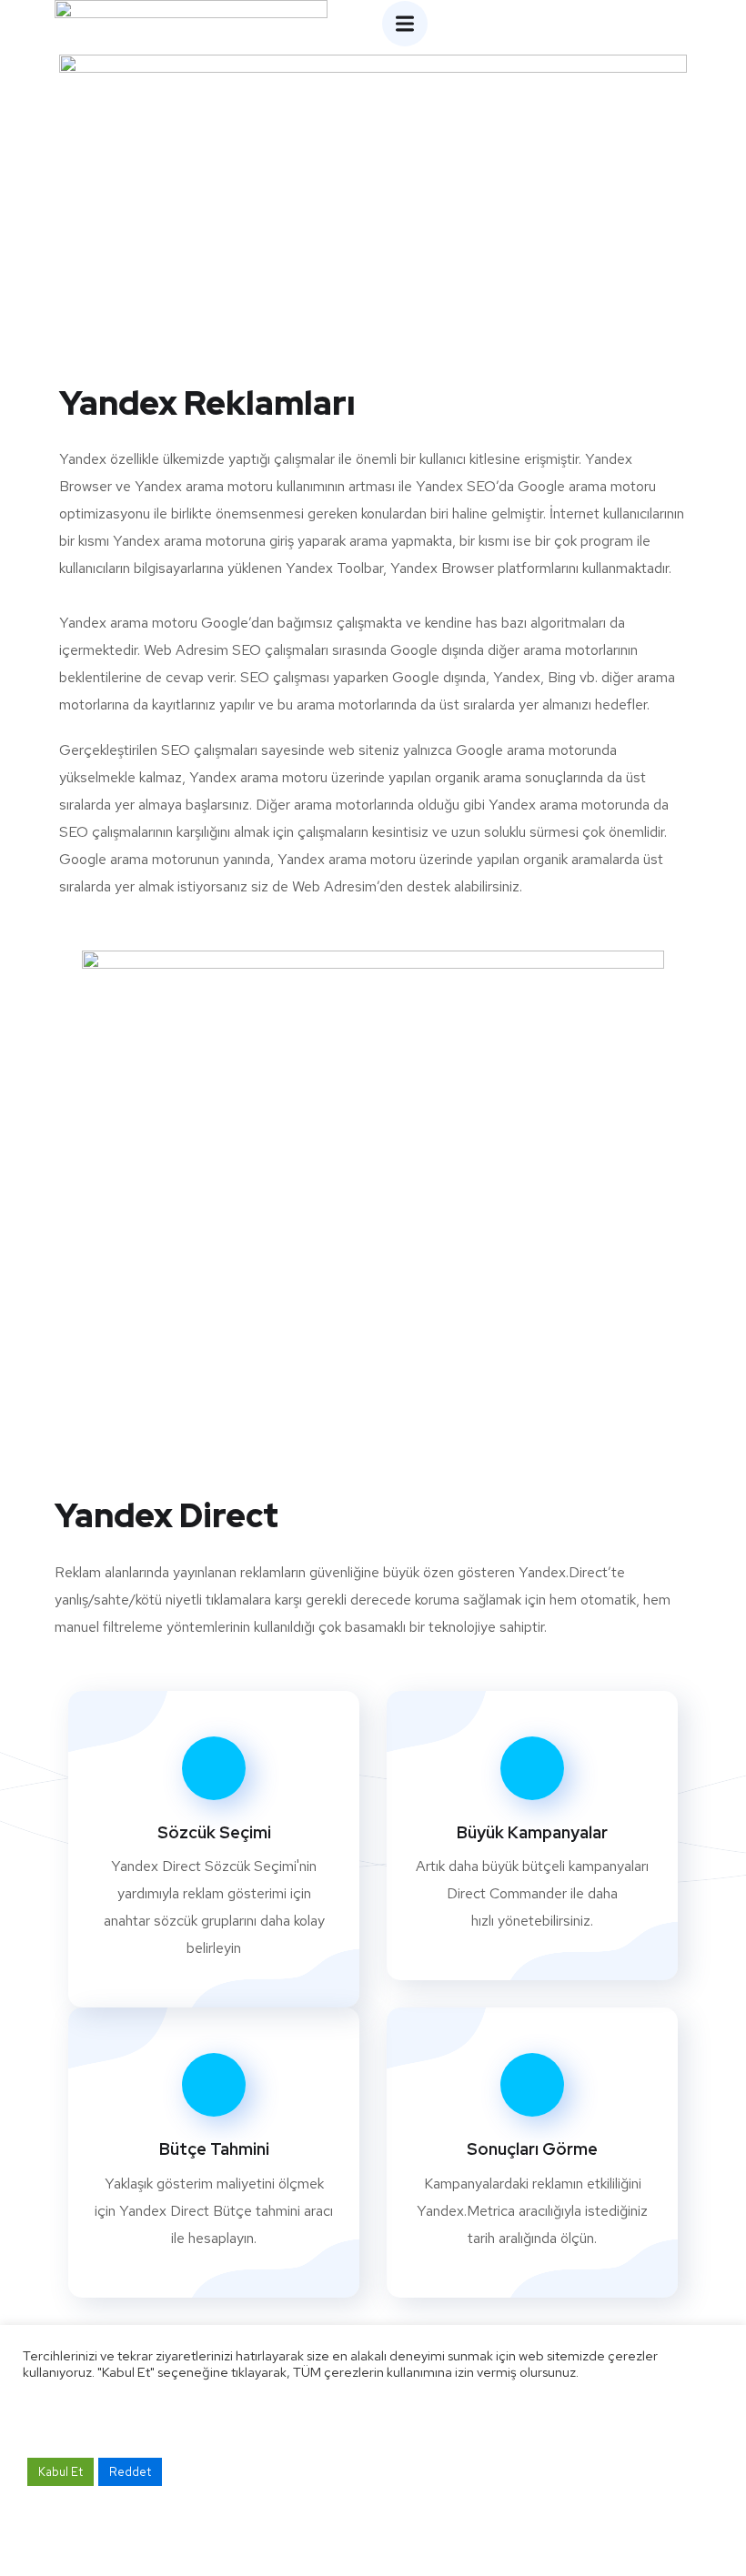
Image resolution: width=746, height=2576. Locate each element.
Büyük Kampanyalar (532, 1832)
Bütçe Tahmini (214, 2149)
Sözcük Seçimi (214, 1832)
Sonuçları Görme (532, 2149)
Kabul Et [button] (60, 2472)
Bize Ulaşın (519, 1992)
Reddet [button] (130, 2472)
